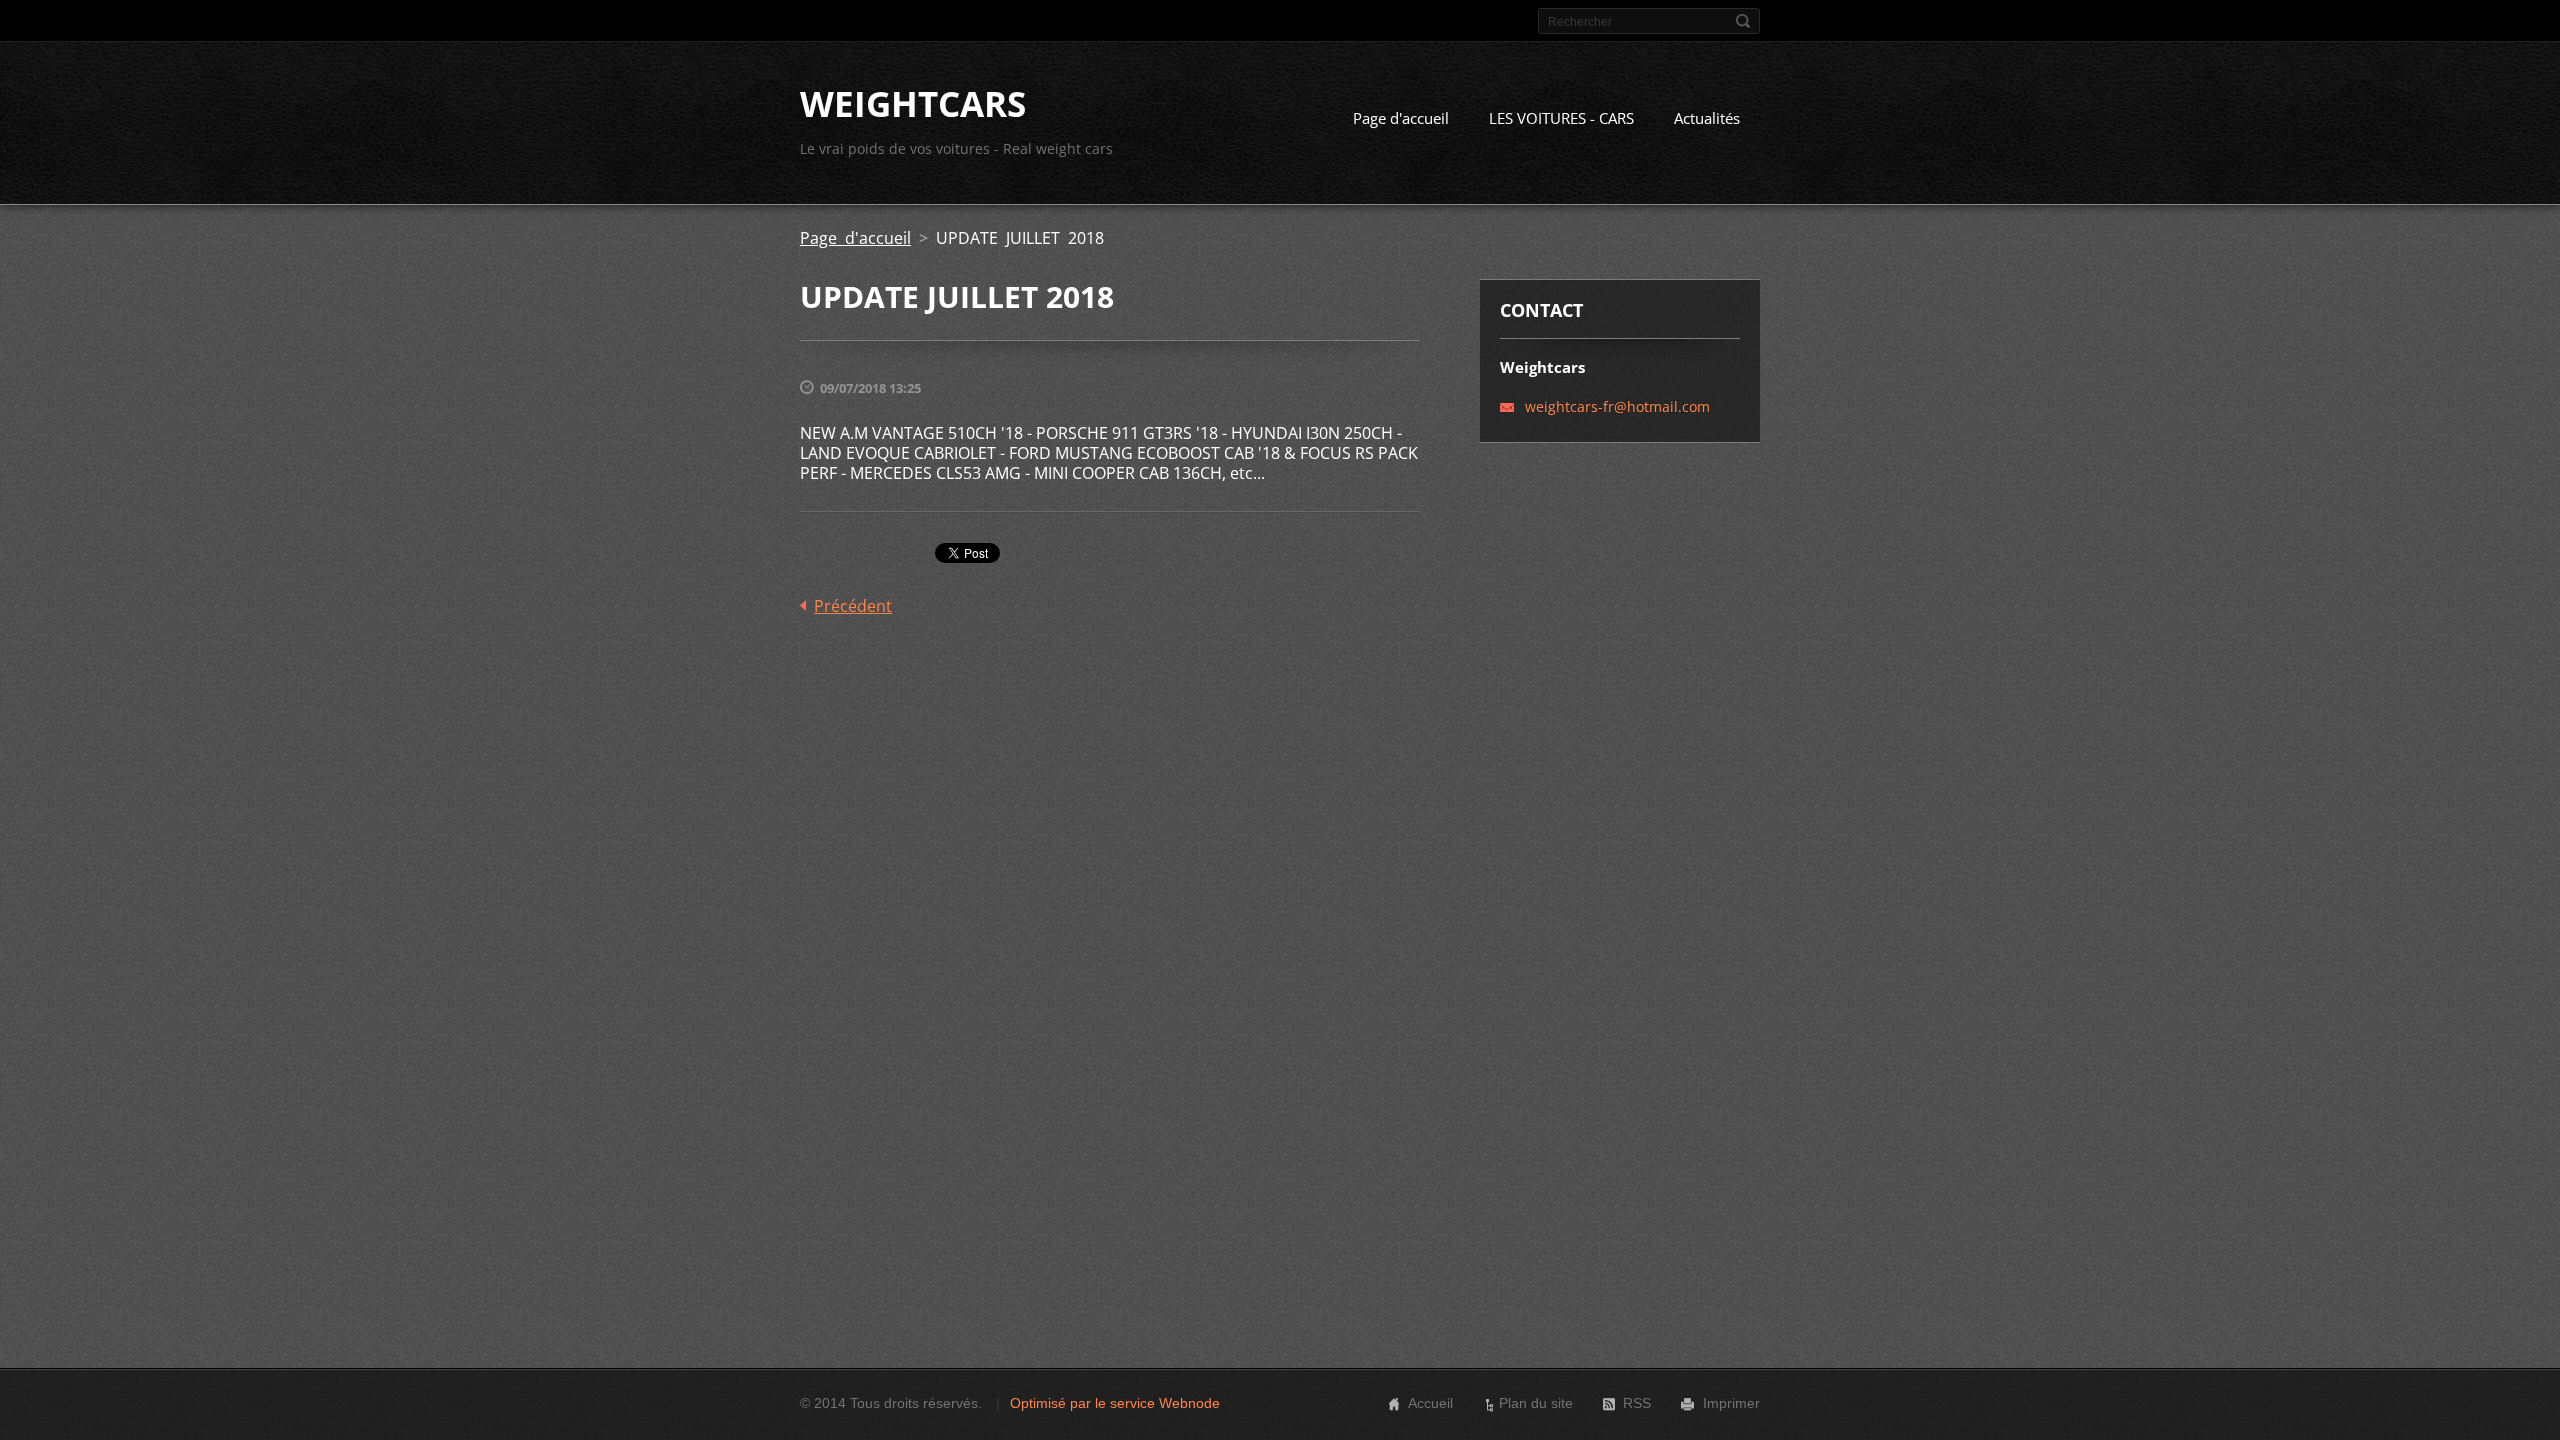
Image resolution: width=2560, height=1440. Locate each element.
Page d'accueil (1401, 118)
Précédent (853, 606)
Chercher (1743, 21)
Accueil (1430, 1403)
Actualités (1707, 118)
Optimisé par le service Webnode (1115, 1403)
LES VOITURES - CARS (1561, 118)
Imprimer (1731, 1403)
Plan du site (1536, 1403)
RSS (1637, 1403)
